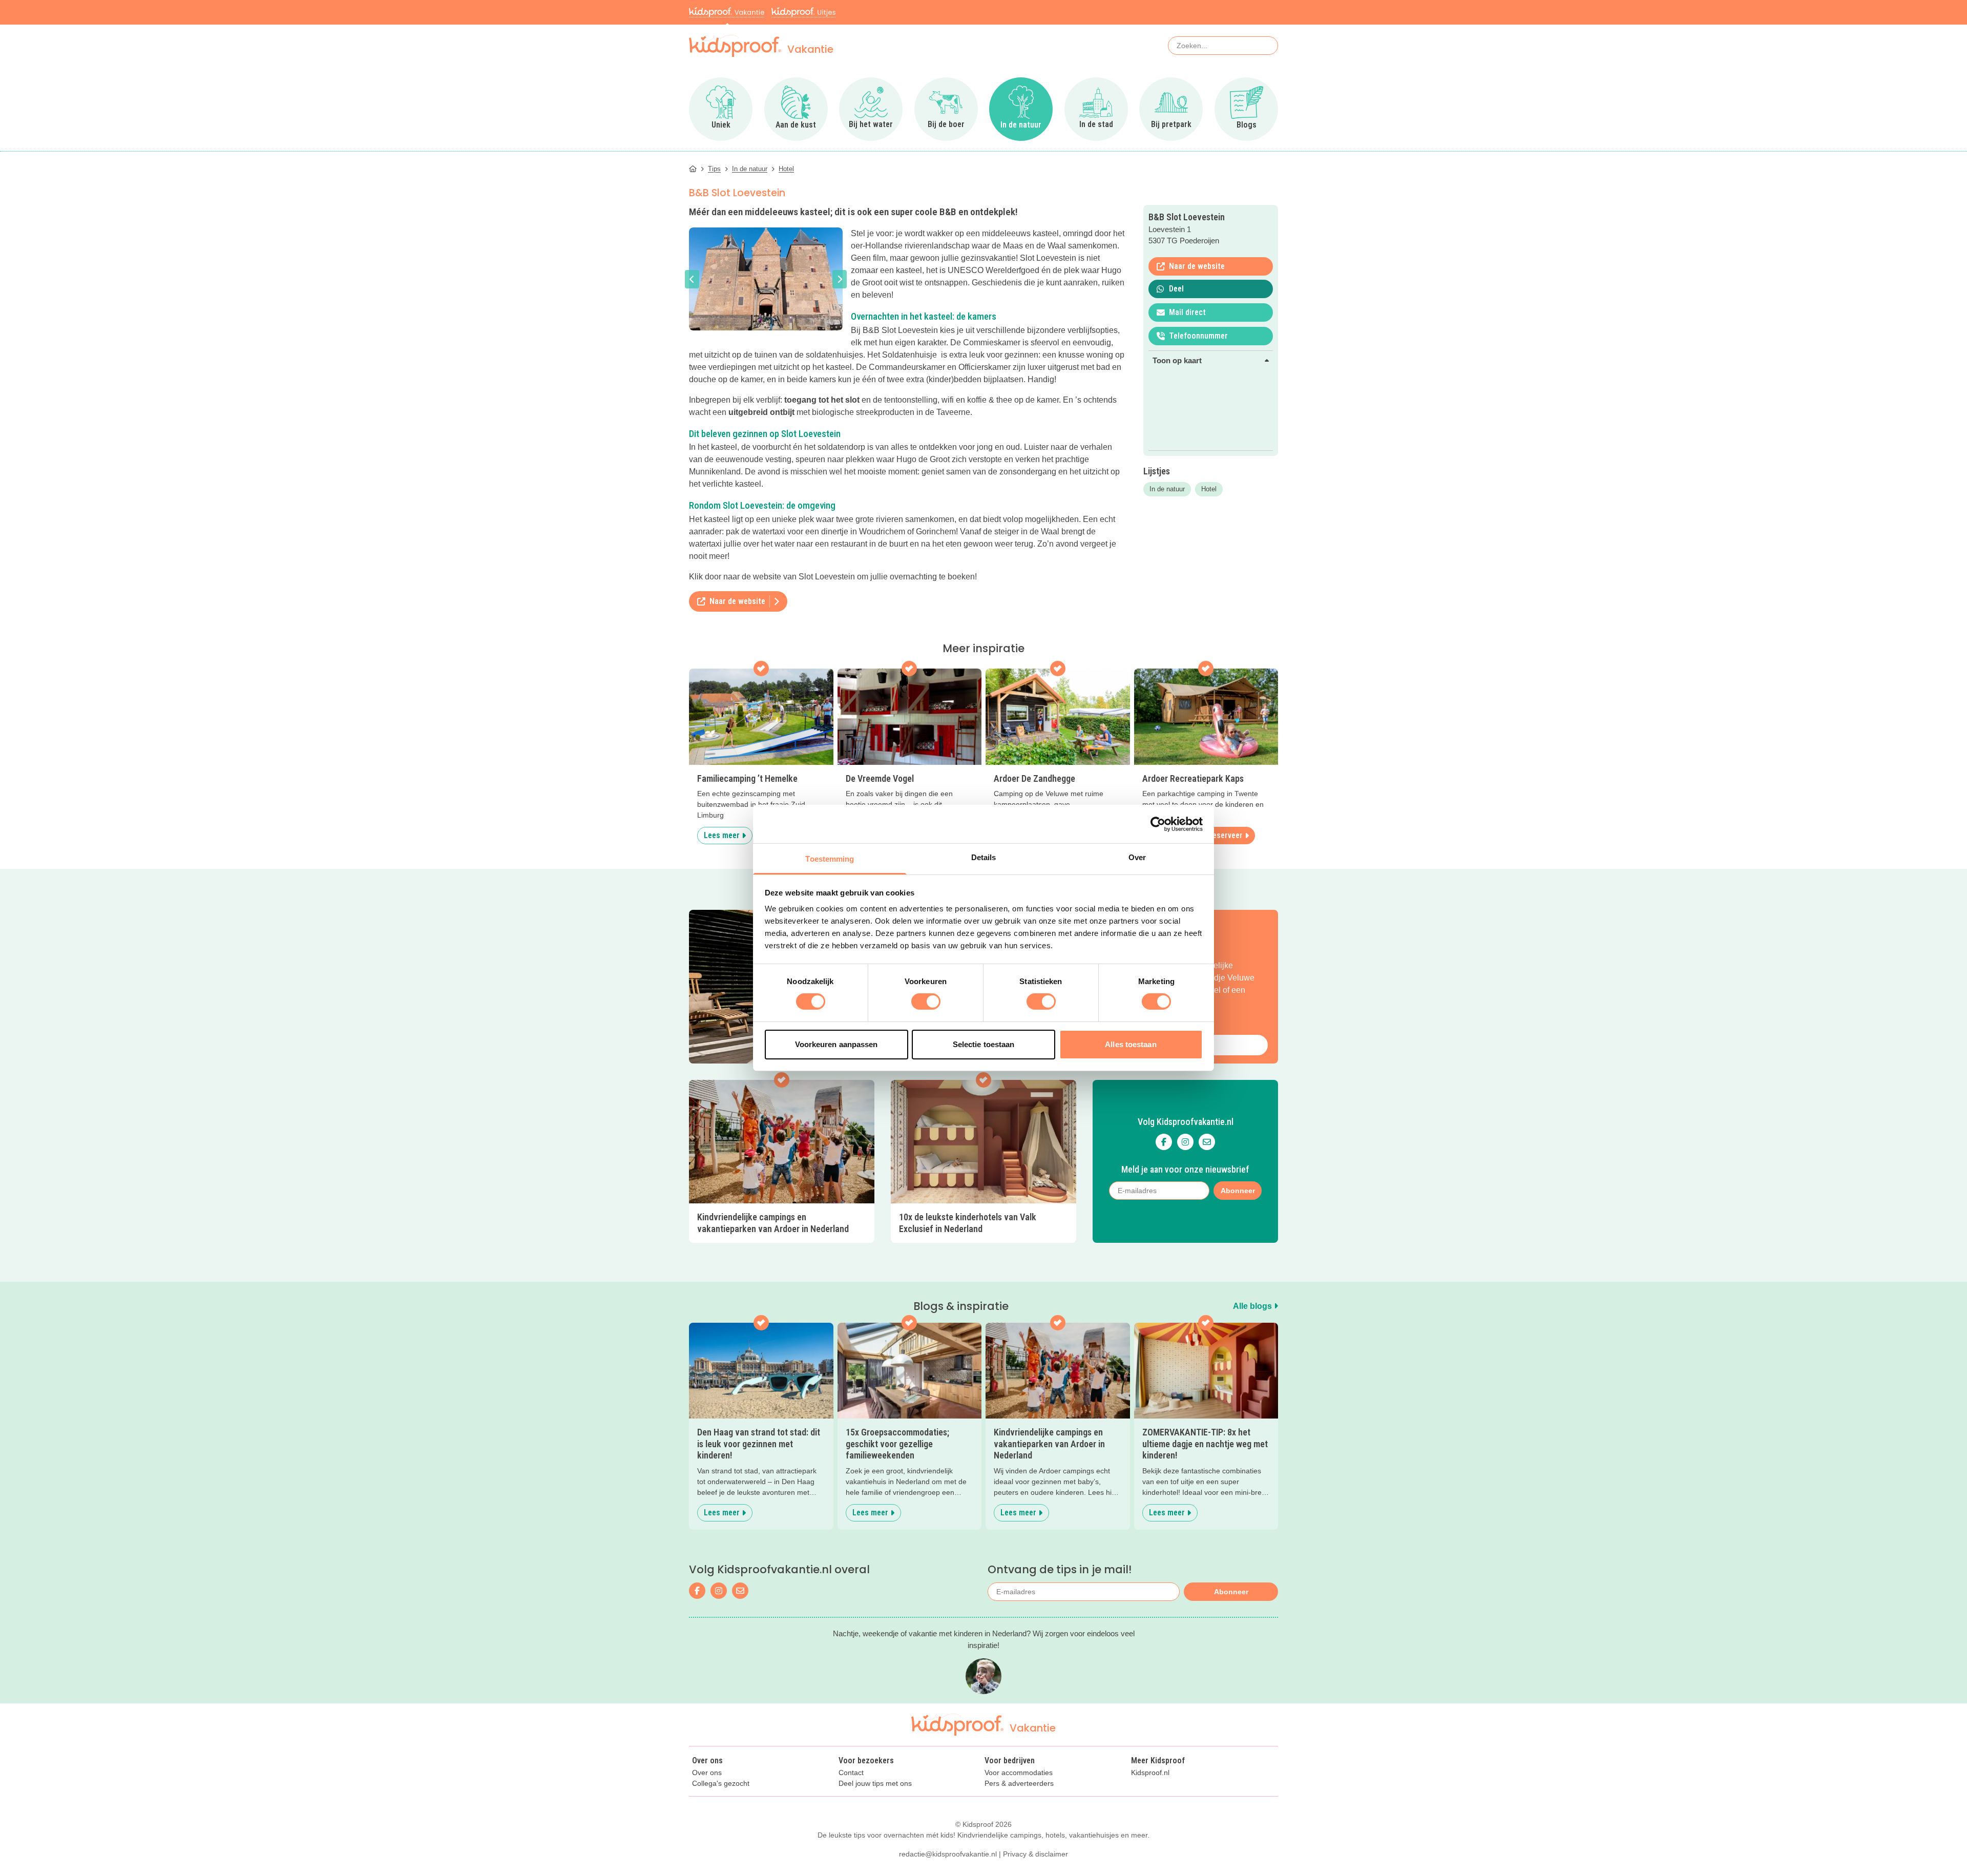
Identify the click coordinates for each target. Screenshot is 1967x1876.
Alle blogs (1253, 1306)
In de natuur (1167, 489)
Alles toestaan (1131, 1044)
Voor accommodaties (1019, 1773)
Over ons (707, 1773)
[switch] (926, 1002)
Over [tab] (1137, 857)
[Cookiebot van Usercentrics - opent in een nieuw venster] (1158, 824)
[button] (692, 279)
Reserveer (1225, 835)
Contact (851, 1773)
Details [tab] (984, 857)
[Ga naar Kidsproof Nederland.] (693, 169)
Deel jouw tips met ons (875, 1784)
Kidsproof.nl (1150, 1773)
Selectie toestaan (984, 1044)
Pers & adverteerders (1019, 1784)
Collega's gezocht (721, 1784)
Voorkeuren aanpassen (836, 1044)
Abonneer (1231, 1592)
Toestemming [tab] (830, 859)
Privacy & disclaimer (1035, 1854)
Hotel (1209, 489)
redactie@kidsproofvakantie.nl (948, 1854)
